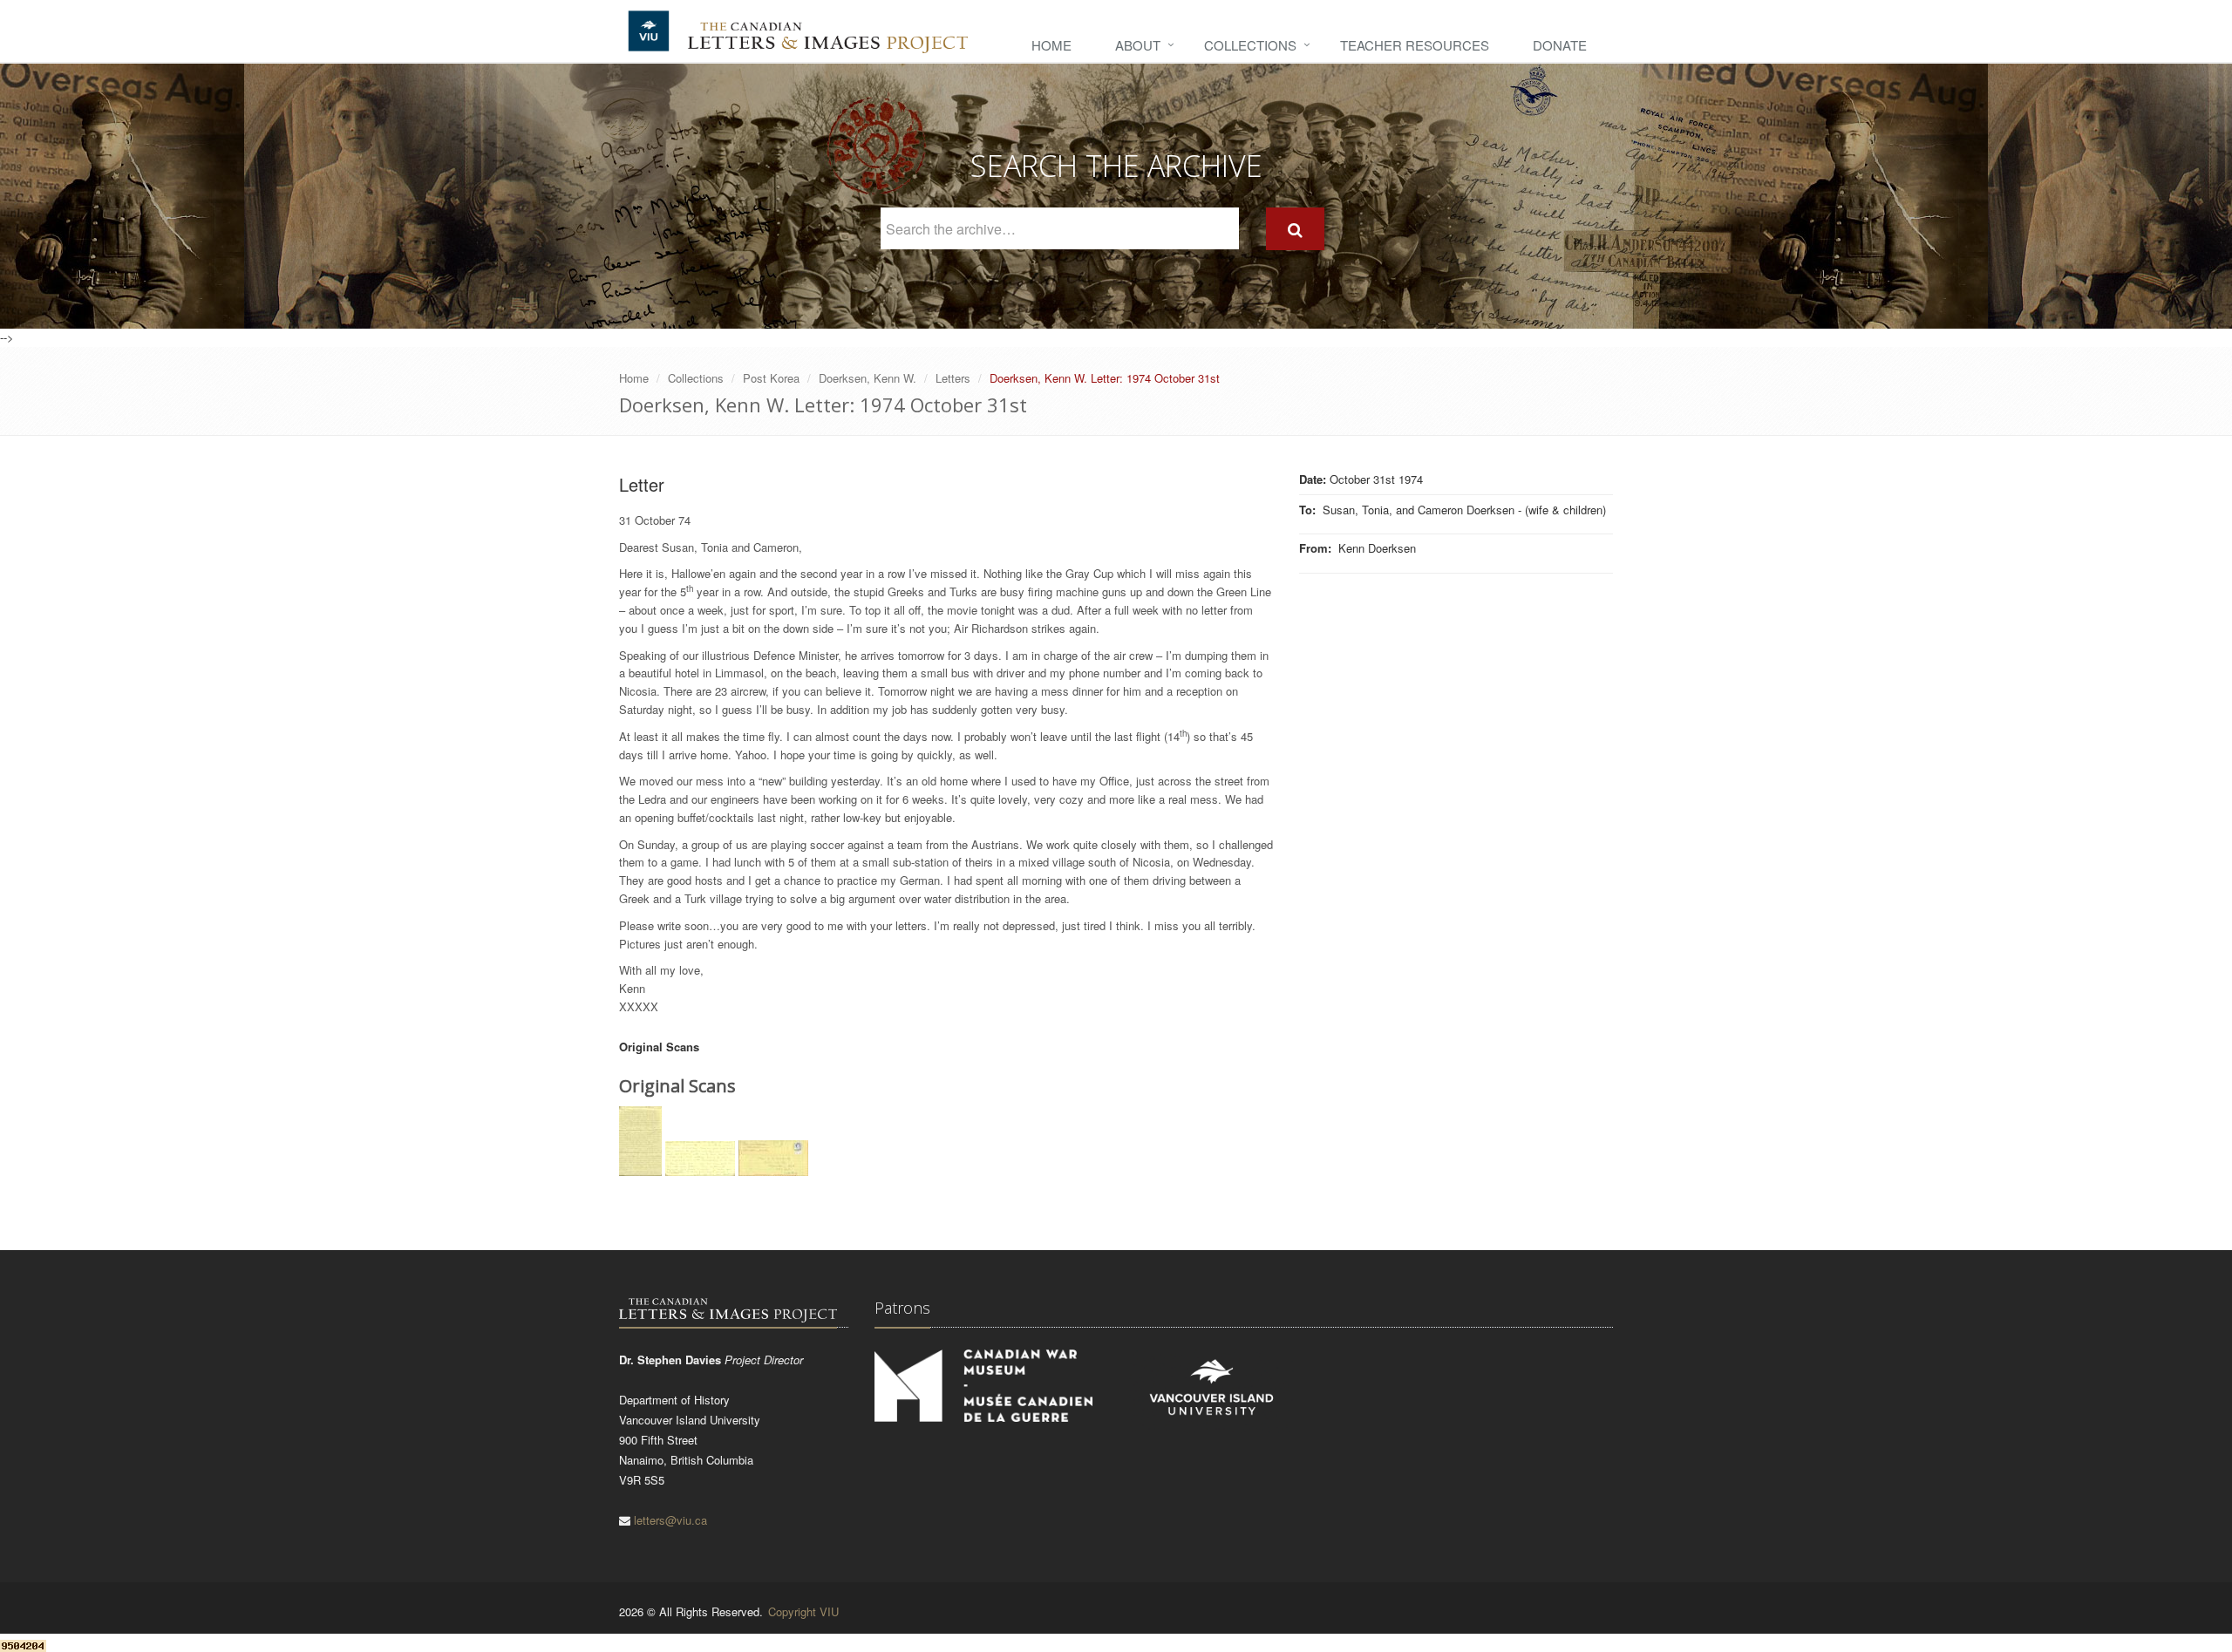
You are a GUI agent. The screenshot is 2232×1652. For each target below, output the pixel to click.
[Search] (1295, 229)
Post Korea (771, 378)
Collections (1250, 45)
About (1138, 45)
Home (1051, 45)
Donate (1560, 45)
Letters (953, 378)
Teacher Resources (1415, 45)
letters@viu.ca (670, 1520)
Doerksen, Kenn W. (868, 378)
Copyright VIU (803, 1611)
